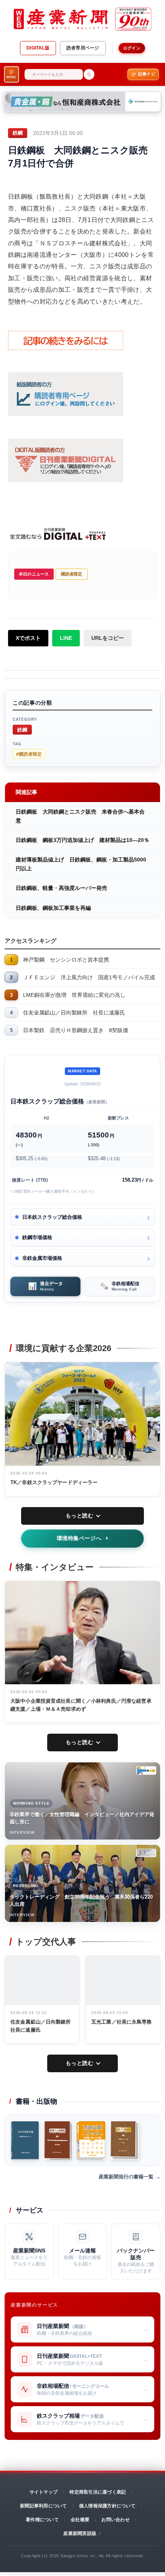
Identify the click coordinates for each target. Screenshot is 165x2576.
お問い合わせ (115, 2520)
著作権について (42, 2520)
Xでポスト (28, 638)
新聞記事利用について (43, 2506)
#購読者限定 (29, 754)
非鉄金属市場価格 (42, 1258)
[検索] (89, 74)
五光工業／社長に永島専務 (122, 2022)
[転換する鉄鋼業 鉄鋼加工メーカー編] (125, 2140)
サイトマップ (44, 2492)
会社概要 (80, 2520)
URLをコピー (108, 638)
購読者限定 (72, 574)
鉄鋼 (22, 729)
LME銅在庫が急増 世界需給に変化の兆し (74, 995)
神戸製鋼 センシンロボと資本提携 (66, 960)
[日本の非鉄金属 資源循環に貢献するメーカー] (25, 2140)
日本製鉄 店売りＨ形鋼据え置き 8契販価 (76, 1030)
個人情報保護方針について (107, 2506)
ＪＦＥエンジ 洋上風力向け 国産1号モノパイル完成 (89, 977)
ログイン (132, 48)
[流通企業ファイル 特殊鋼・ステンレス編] (91, 2140)
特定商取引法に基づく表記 (98, 2492)
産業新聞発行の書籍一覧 (126, 2177)
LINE (66, 638)
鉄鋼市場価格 (37, 1237)
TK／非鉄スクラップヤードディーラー (54, 1482)
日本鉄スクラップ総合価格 (52, 1217)
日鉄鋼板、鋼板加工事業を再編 (53, 908)
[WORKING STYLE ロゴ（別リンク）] (146, 1770)
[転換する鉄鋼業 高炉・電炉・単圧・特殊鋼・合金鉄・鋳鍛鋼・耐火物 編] (58, 2140)
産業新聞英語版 (80, 2533)
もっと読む (80, 1516)
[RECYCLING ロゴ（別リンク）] (146, 1853)
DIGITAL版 (38, 48)
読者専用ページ (83, 48)
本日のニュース (34, 574)
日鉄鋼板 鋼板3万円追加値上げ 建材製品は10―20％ (82, 840)
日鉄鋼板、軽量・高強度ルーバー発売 (61, 888)
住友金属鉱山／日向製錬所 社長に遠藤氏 (74, 1013)
